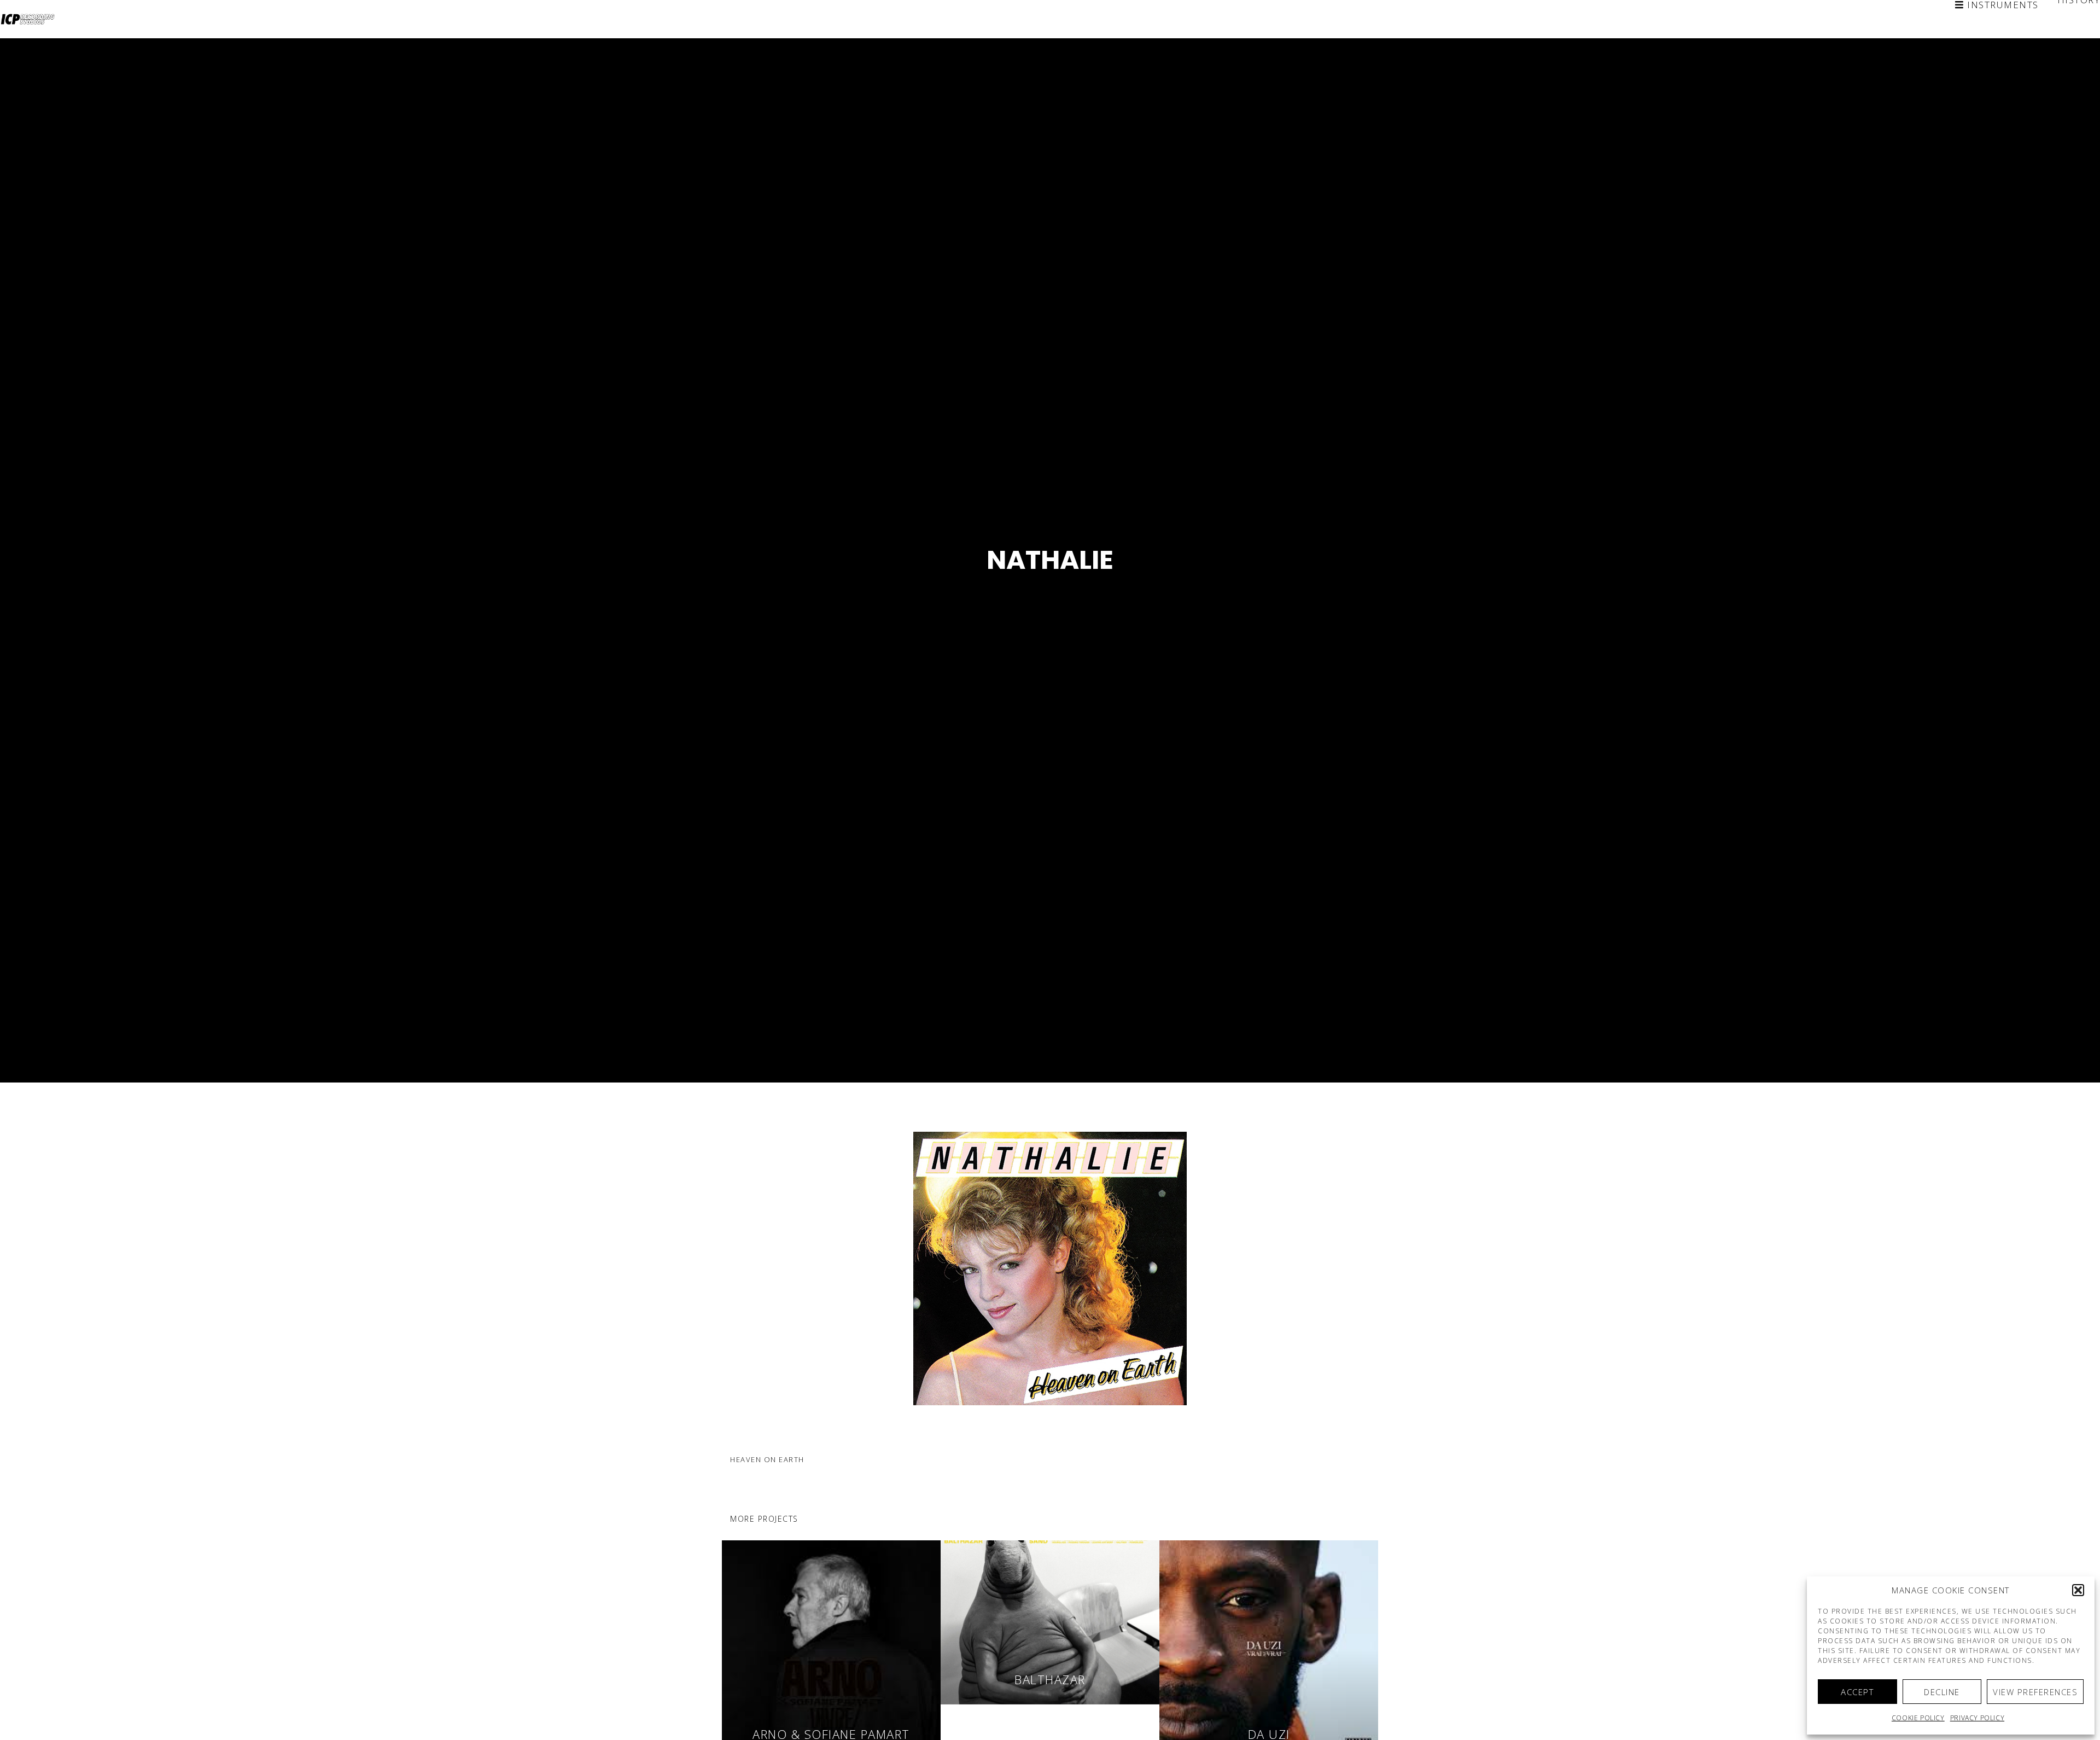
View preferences (2035, 1692)
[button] (2078, 1590)
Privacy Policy (1977, 1718)
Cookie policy (1918, 1718)
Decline (1942, 1692)
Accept (1857, 1692)
